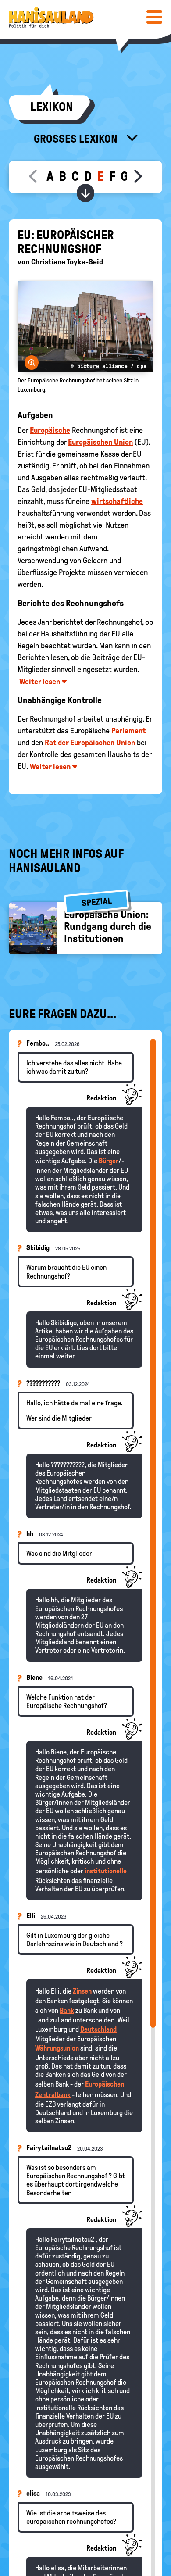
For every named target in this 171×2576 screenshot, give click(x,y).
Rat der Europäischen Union (90, 743)
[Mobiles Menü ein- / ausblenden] (154, 17)
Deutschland (98, 2029)
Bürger (109, 1161)
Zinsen (82, 1991)
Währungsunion (57, 2048)
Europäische (50, 430)
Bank (67, 2010)
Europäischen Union (100, 442)
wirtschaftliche (117, 501)
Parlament (128, 731)
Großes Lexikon (77, 139)
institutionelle (106, 1871)
